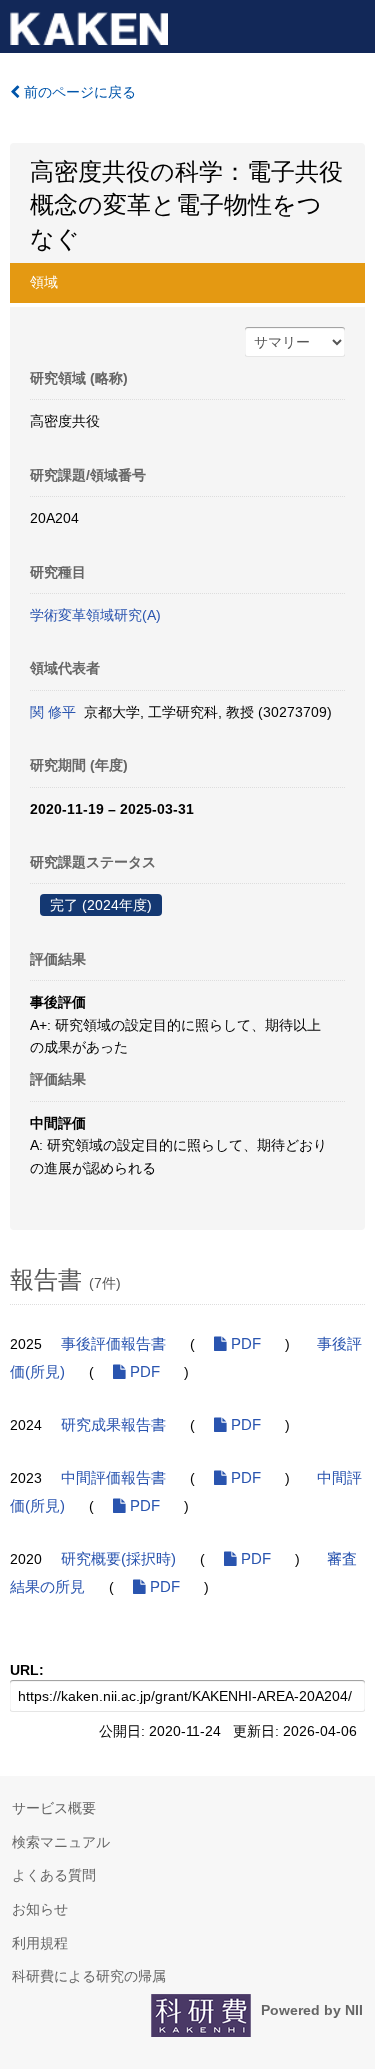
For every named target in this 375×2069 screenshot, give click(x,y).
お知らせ (40, 1909)
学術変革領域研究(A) (95, 615)
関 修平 (53, 712)
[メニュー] (351, 24)
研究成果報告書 (113, 1425)
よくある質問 (54, 1875)
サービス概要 (54, 1808)
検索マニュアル (61, 1842)
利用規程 (40, 1943)
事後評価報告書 (113, 1344)
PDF (244, 1344)
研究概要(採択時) (118, 1559)
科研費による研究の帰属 (89, 1976)
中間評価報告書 (113, 1478)
